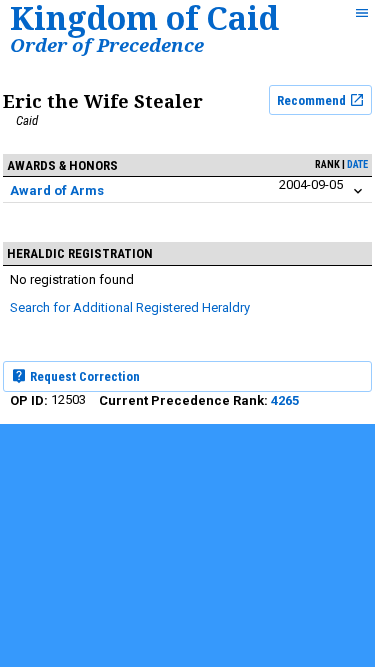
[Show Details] (358, 191)
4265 (285, 400)
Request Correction (83, 376)
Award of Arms (57, 190)
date (357, 164)
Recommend (313, 100)
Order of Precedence (107, 44)
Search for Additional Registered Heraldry (130, 307)
